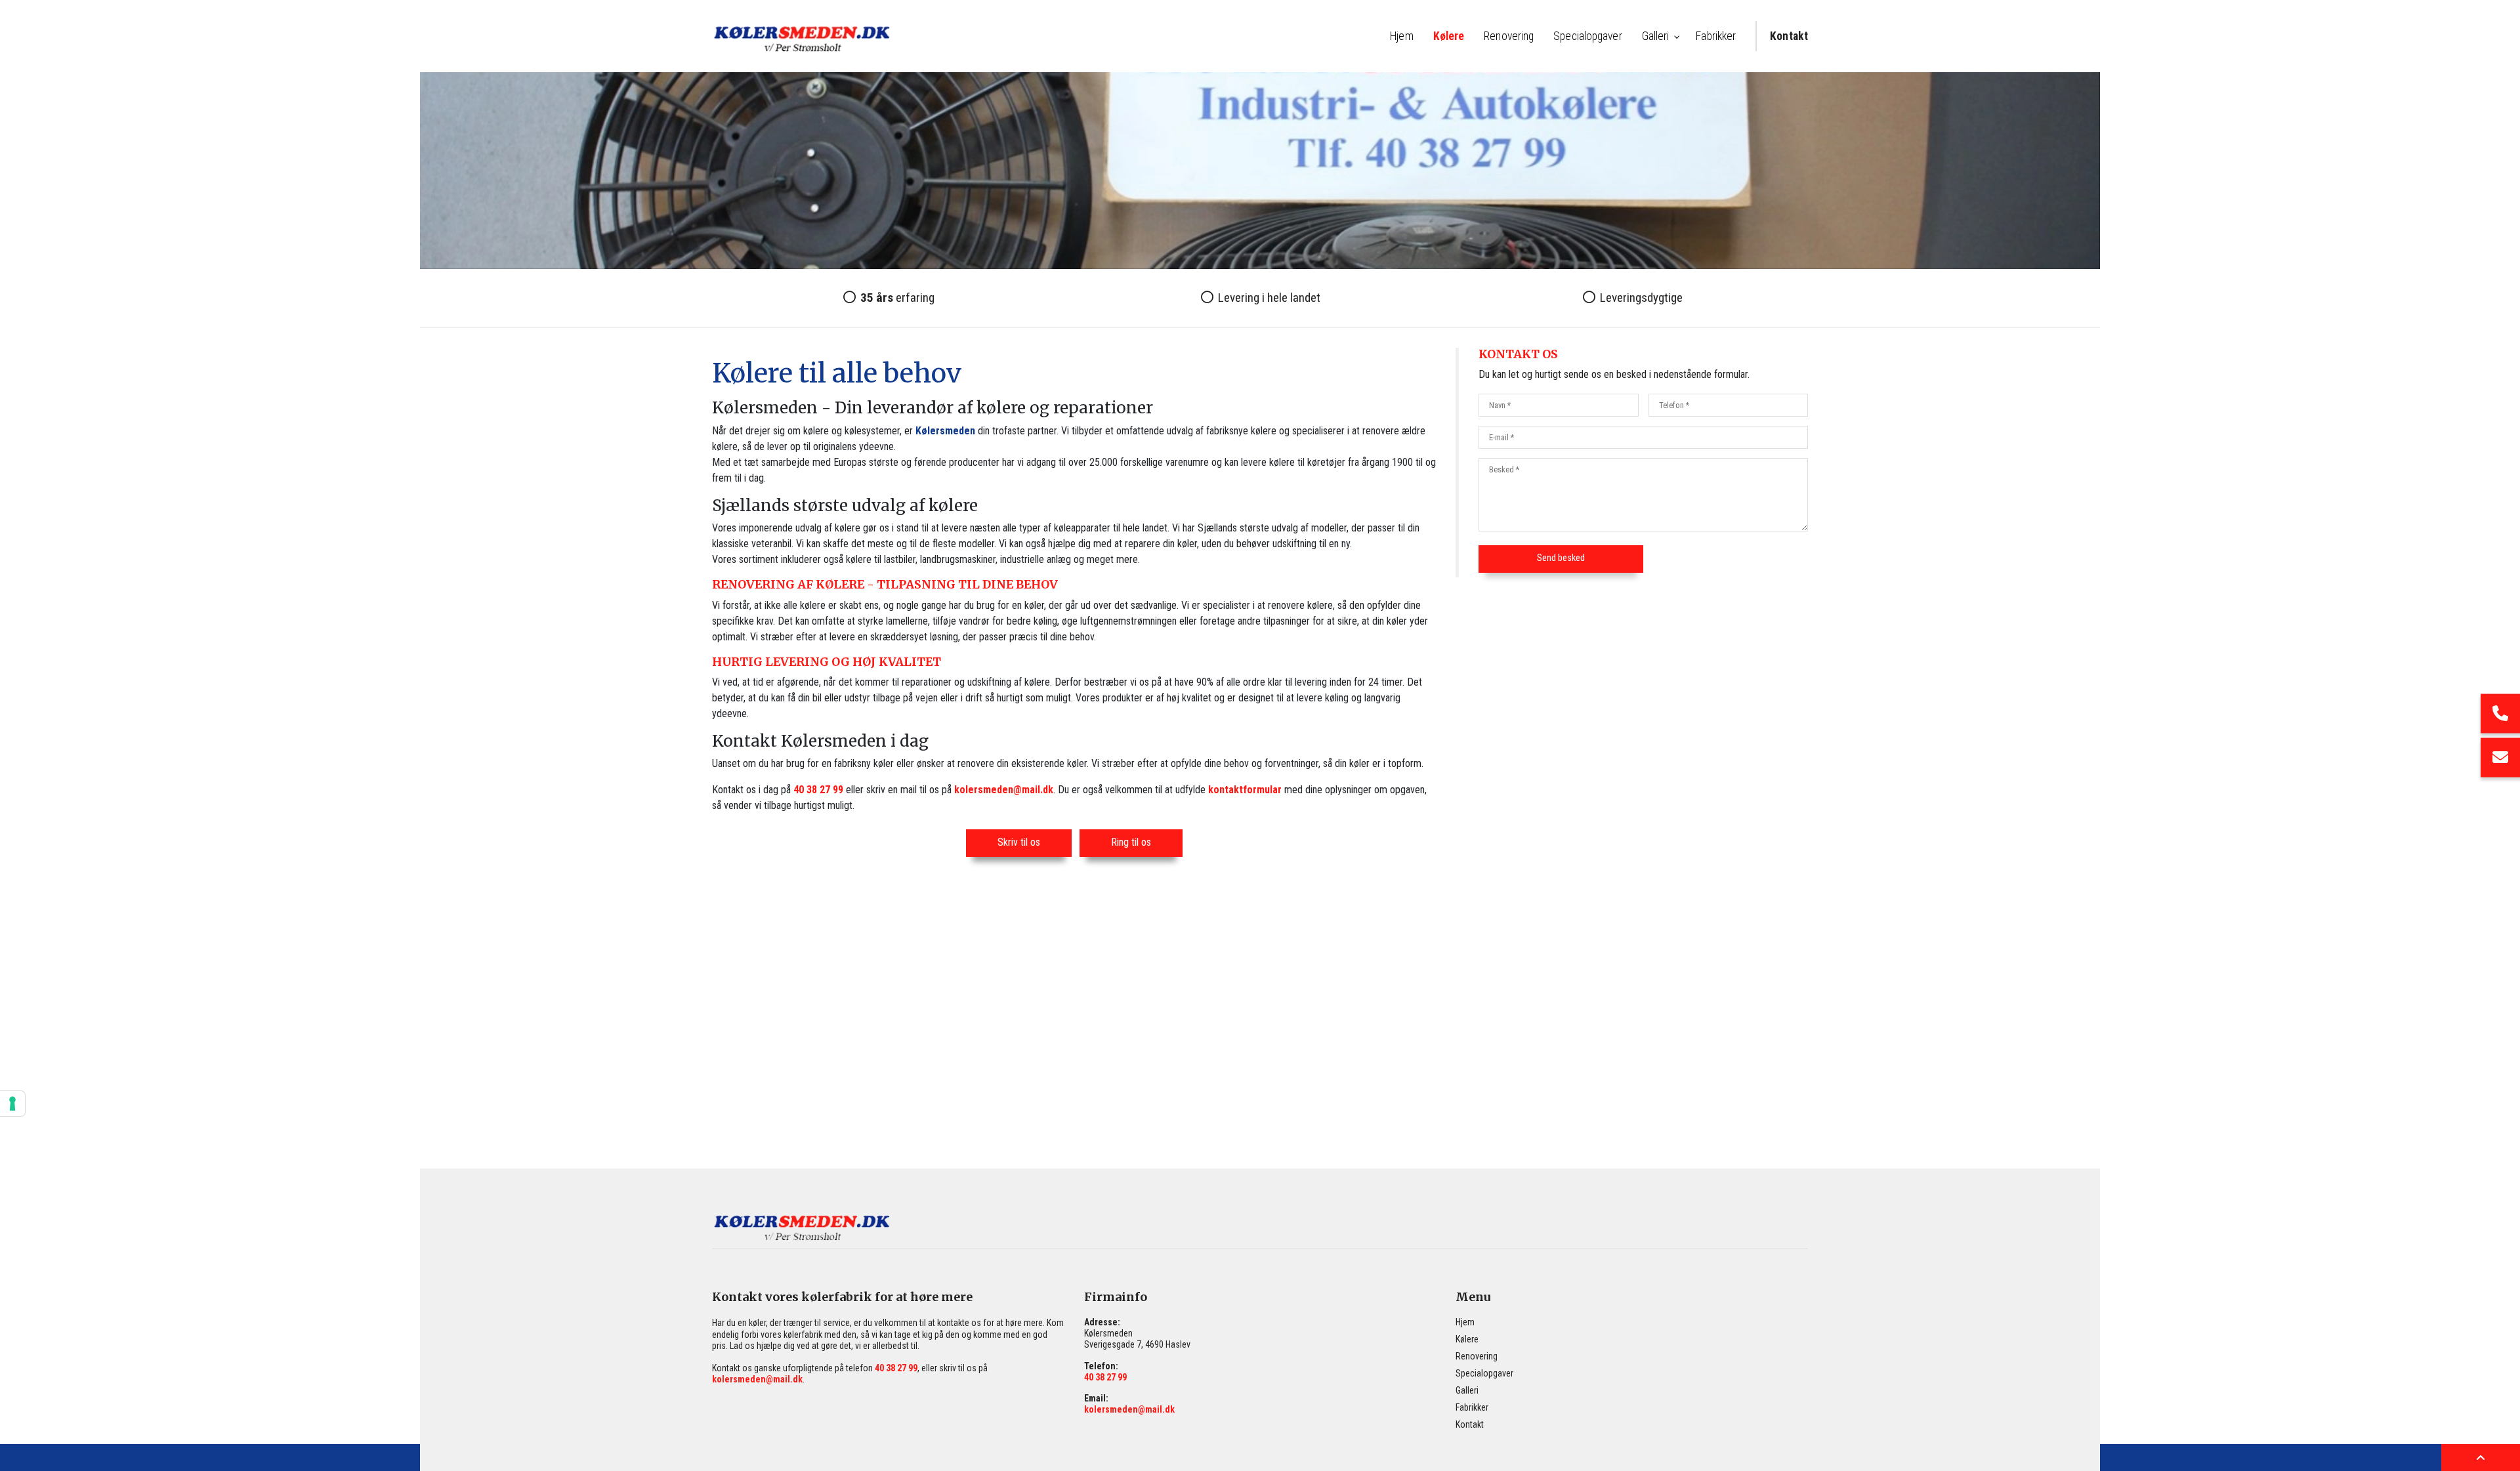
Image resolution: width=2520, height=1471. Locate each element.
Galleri (1467, 1390)
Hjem (1465, 1322)
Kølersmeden (945, 431)
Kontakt (1470, 1424)
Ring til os (1131, 842)
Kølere (1467, 1339)
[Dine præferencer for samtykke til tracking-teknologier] (12, 1104)
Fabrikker (1472, 1407)
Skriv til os (1019, 842)
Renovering (1477, 1356)
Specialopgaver (1484, 1373)
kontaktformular (1245, 790)
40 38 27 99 (818, 790)
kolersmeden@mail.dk (1004, 790)
